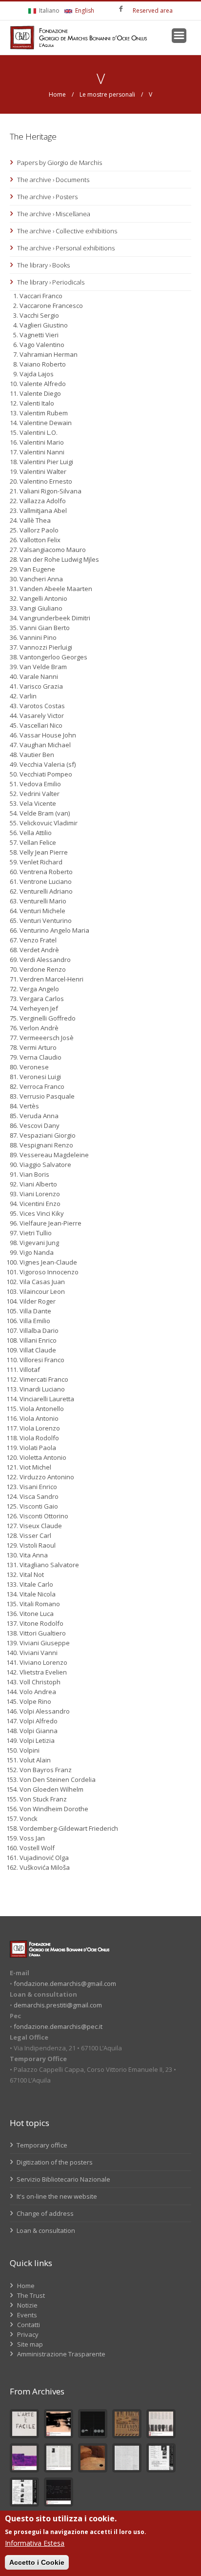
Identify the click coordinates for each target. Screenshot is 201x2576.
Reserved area (153, 10)
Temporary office (41, 2145)
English (84, 10)
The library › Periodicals (51, 282)
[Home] (79, 38)
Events (27, 2315)
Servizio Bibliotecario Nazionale (63, 2179)
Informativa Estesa (35, 2543)
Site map (30, 2344)
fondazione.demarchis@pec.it (58, 2026)
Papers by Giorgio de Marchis (60, 163)
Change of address (44, 2213)
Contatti (29, 2325)
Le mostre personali (107, 94)
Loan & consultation (45, 2230)
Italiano (49, 10)
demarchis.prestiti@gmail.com (58, 2005)
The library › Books (43, 265)
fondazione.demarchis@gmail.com (65, 1983)
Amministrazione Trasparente (61, 2354)
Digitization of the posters (54, 2162)
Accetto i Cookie (37, 2562)
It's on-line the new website (56, 2196)
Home (57, 94)
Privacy (28, 2334)
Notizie (27, 2305)
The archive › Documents (53, 180)
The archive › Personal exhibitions (66, 248)
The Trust (31, 2295)
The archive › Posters (47, 197)
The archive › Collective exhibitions (67, 231)
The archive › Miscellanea (54, 214)
